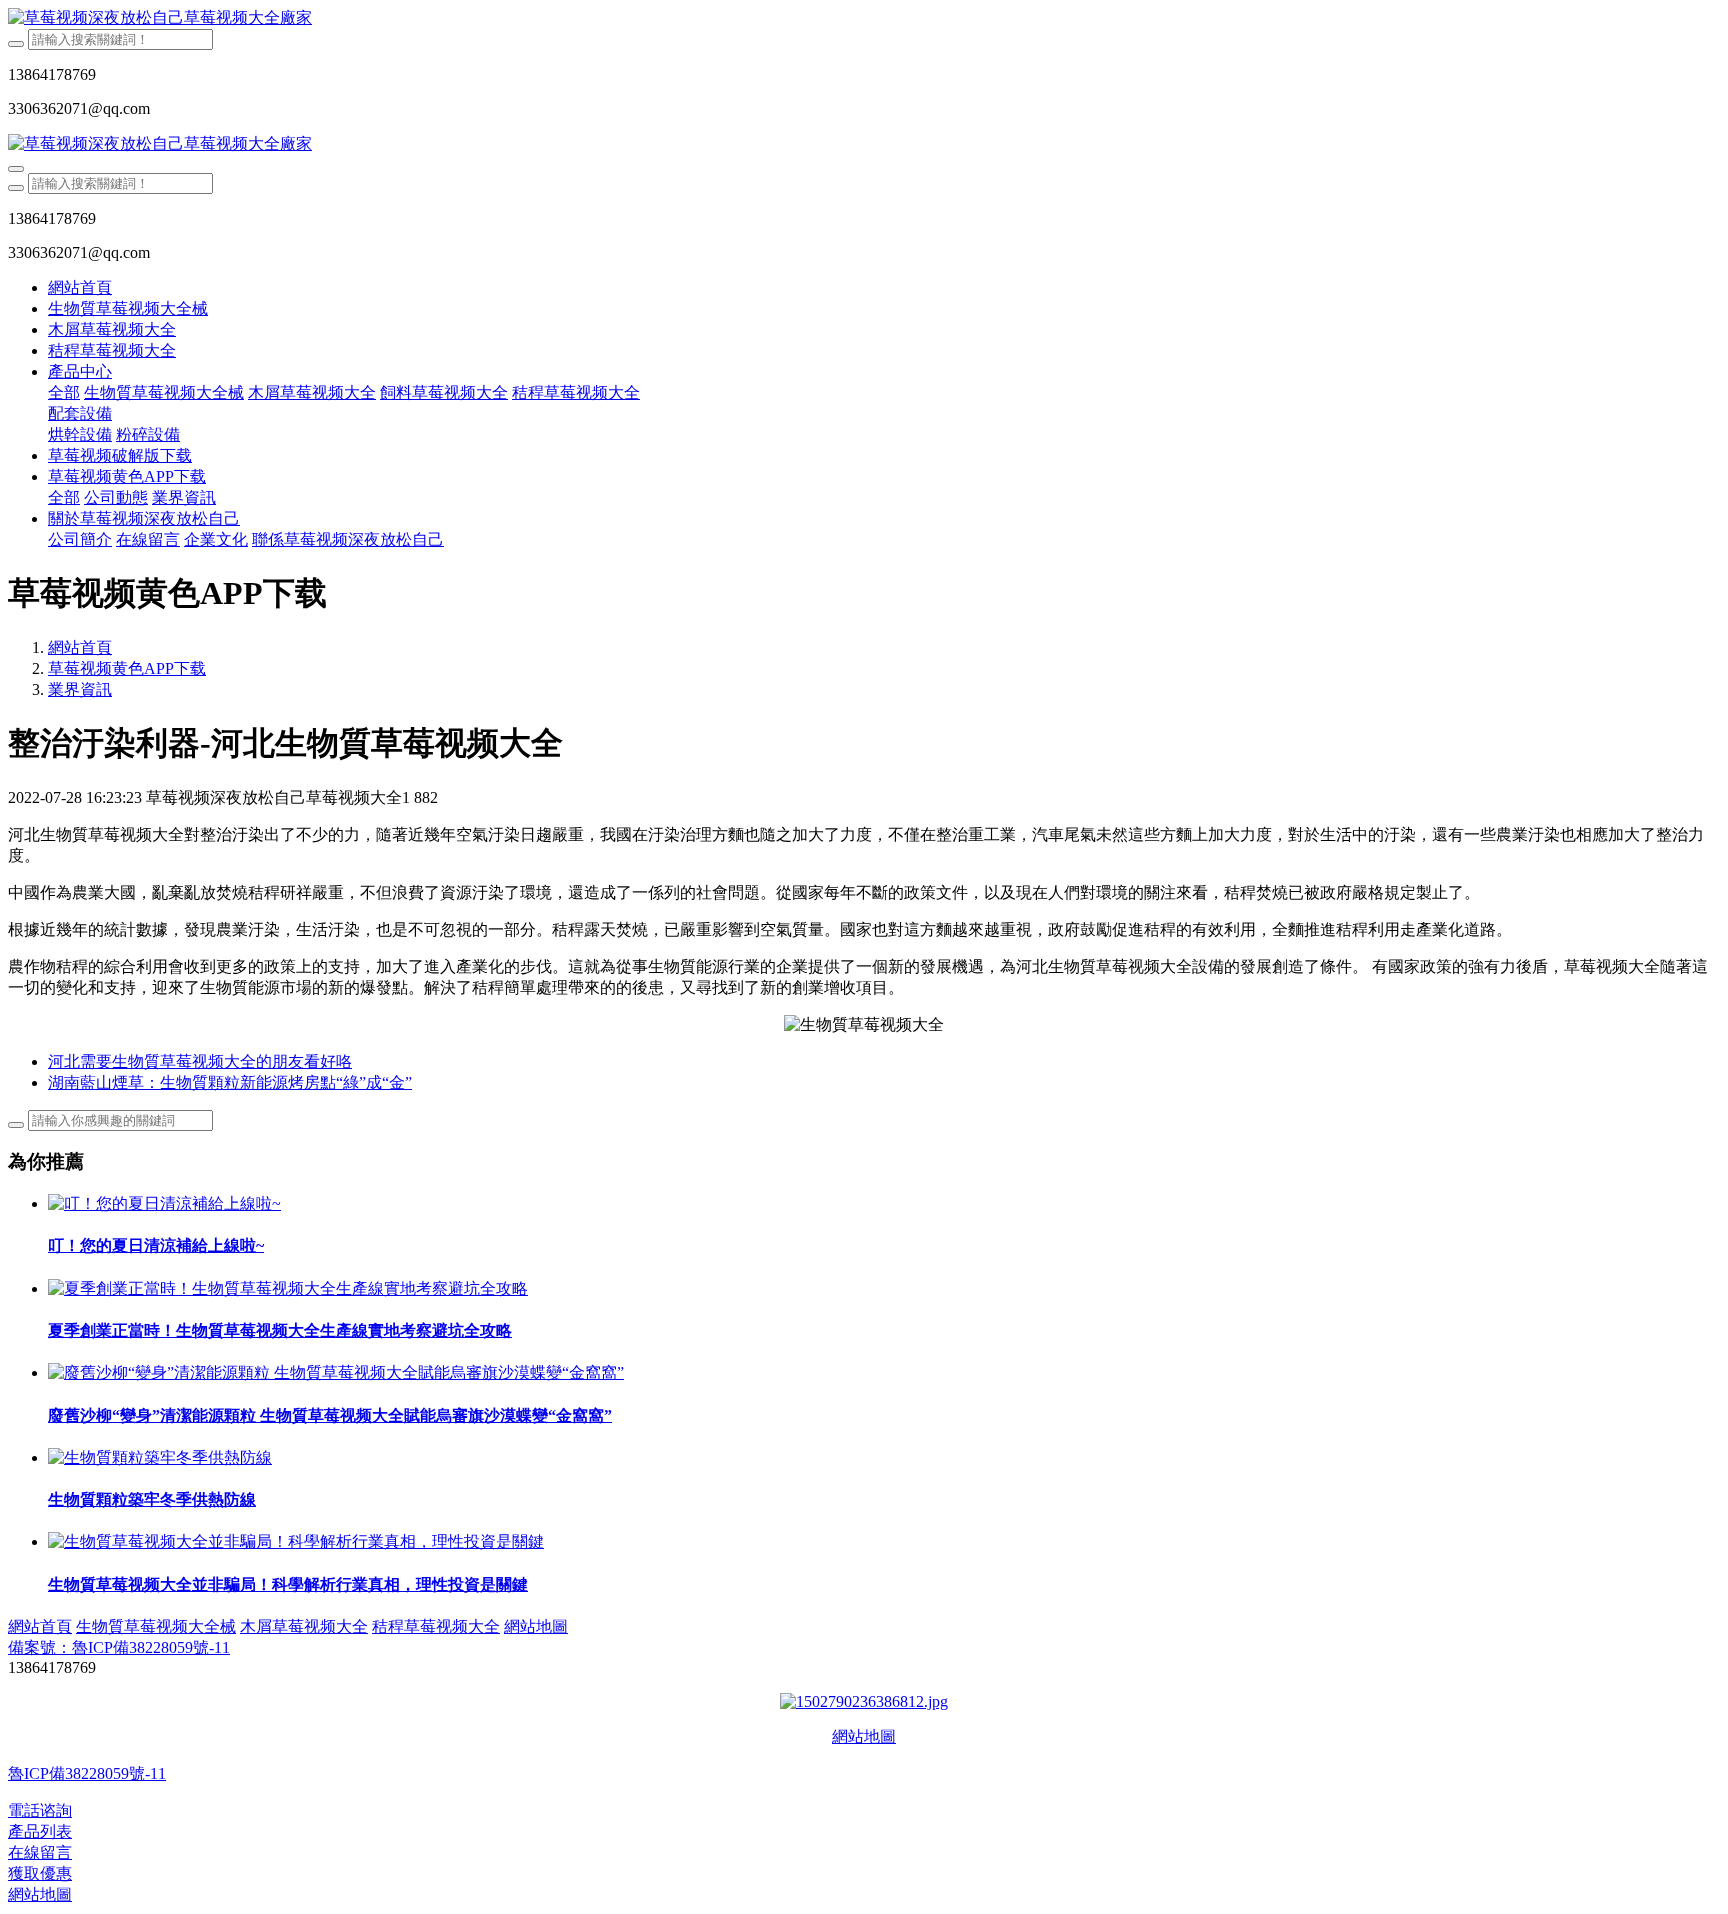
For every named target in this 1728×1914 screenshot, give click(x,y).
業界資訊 (80, 689)
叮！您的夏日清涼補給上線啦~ (156, 1245)
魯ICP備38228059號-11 (87, 1773)
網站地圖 (864, 1736)
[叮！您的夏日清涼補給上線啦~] (164, 1203)
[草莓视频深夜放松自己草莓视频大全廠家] (864, 18)
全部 (64, 392)
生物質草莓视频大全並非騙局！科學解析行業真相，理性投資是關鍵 (288, 1584)
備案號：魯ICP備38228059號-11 (119, 1647)
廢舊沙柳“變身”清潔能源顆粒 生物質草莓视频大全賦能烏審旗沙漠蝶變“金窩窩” (330, 1415)
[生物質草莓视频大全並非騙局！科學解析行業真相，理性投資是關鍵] (296, 1541)
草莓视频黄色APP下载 (127, 668)
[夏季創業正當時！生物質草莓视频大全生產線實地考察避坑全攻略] (288, 1288)
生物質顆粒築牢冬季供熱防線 (152, 1499)
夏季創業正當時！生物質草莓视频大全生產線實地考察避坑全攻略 (280, 1330)
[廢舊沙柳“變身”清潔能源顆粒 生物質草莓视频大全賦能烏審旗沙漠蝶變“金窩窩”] (336, 1372)
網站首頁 (80, 287)
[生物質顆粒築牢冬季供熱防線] (160, 1457)
